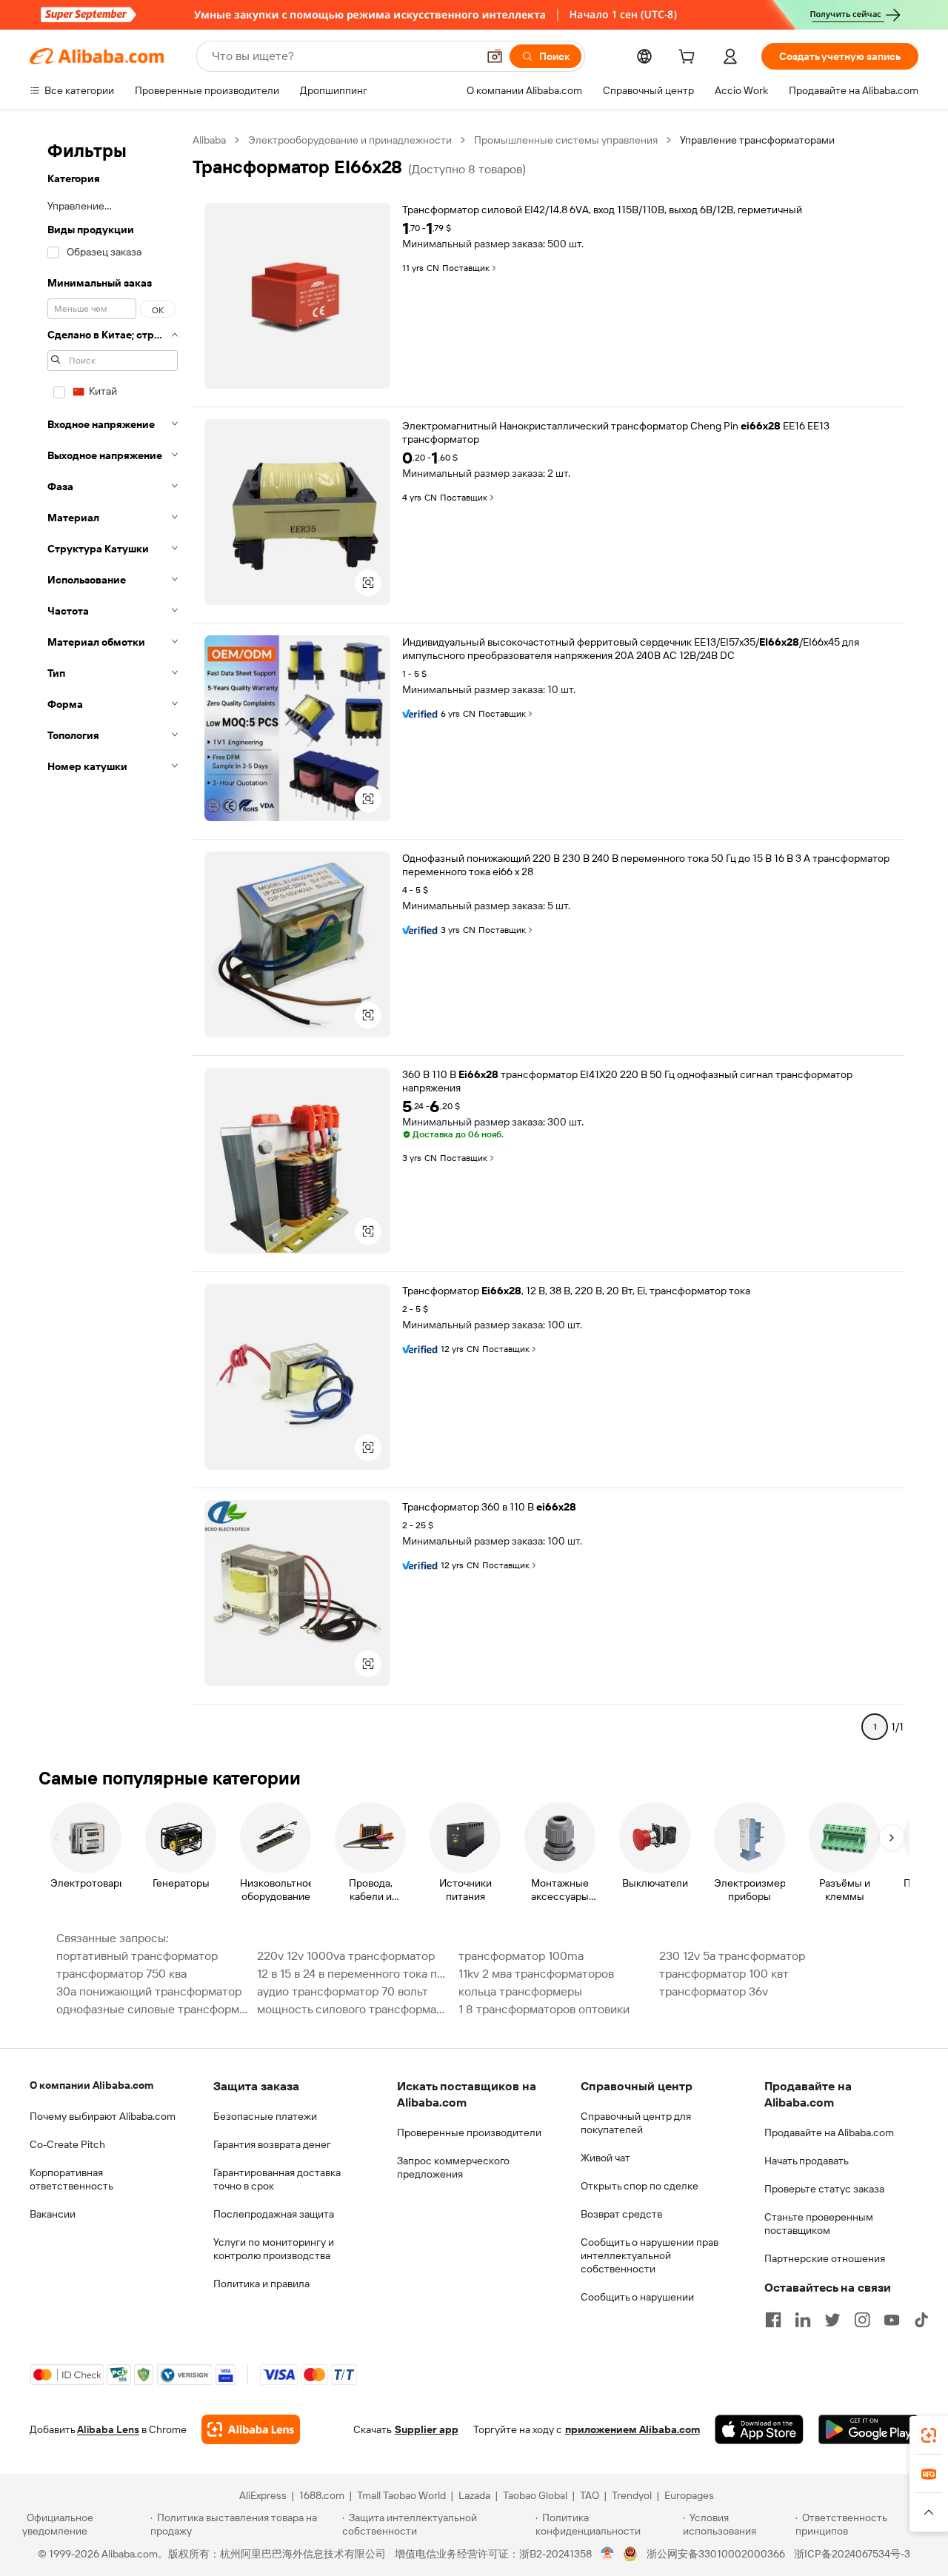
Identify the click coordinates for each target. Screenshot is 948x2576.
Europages (689, 2495)
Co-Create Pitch (67, 2144)
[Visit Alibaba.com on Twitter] (832, 2320)
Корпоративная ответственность (71, 2179)
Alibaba (209, 140)
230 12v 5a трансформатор (732, 1956)
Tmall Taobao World (401, 2495)
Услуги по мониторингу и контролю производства (274, 2249)
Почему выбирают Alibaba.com (103, 2116)
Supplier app (427, 2429)
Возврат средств (621, 2214)
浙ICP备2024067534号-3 (852, 2554)
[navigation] (113, 940)
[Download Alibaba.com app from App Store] (759, 2429)
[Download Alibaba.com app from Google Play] (868, 2429)
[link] (929, 2435)
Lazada (474, 2495)
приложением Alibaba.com (632, 2429)
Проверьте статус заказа (824, 2189)
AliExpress (263, 2495)
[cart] (690, 58)
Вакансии (53, 2214)
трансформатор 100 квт (724, 1974)
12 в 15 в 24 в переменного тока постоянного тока (353, 1974)
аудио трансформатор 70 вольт (343, 1991)
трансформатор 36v (714, 1991)
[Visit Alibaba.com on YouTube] (892, 2320)
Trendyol (632, 2495)
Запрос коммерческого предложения (453, 2167)
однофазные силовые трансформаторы (152, 2009)
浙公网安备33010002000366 (716, 2554)
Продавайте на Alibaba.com (829, 2132)
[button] (495, 56)
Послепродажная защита (274, 2214)
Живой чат (605, 2158)
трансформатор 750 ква (121, 1974)
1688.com (322, 2495)
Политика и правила (261, 2284)
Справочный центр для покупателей (636, 2123)
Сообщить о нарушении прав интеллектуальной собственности (650, 2255)
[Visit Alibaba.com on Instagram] (862, 2320)
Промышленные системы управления (566, 140)
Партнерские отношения (825, 2258)
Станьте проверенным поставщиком (819, 2224)
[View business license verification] (608, 2554)
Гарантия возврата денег (272, 2144)
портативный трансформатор (137, 1956)
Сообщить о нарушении (637, 2297)
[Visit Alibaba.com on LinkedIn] (803, 2320)
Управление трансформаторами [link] (757, 140)
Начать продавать (807, 2161)
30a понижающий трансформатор (149, 1991)
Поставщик (466, 268)
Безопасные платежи (265, 2116)
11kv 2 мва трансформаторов (536, 1974)
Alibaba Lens (108, 2429)
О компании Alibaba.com (91, 2085)
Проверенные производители (469, 2132)
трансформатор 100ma (521, 1956)
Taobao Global (535, 2495)
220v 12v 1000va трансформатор (346, 1956)
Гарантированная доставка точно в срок (277, 2179)
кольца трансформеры (520, 1991)
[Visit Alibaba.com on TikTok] (921, 2320)
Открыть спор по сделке (640, 2186)
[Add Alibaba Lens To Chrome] (251, 2429)
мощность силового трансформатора (353, 2009)
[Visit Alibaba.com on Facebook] (773, 2320)
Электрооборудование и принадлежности (350, 140)
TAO (590, 2495)
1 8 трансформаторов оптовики (544, 2009)
